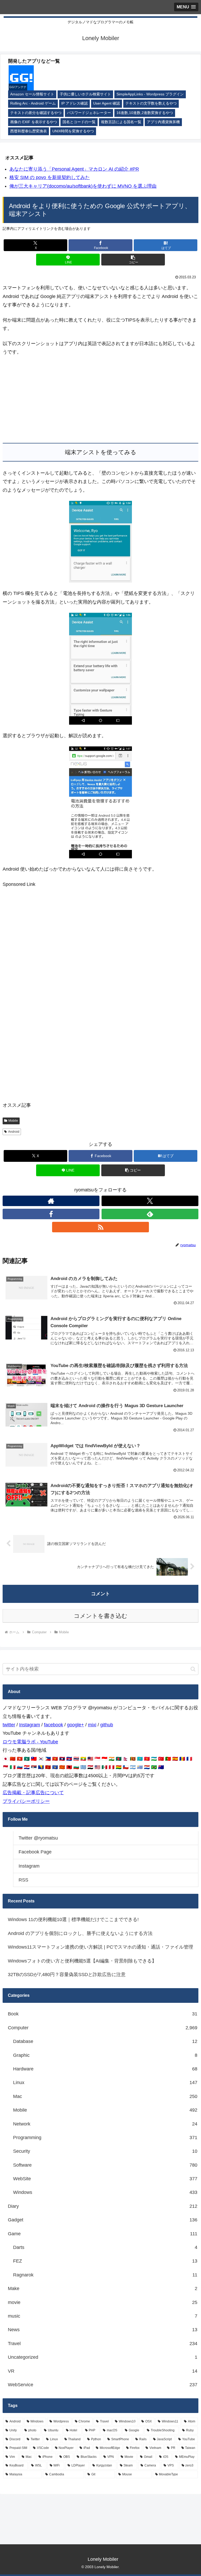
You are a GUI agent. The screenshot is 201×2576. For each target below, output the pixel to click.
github (107, 1725)
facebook (54, 1725)
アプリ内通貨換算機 (163, 122)
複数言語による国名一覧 (121, 122)
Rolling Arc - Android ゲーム (33, 103)
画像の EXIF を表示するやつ (34, 122)
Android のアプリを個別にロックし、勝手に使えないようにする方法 (80, 1933)
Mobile (13, 1121)
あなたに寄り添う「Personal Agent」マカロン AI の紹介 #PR (74, 169)
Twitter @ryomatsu (38, 1838)
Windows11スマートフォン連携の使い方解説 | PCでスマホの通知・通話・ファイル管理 (100, 1947)
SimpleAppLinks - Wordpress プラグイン (150, 94)
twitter (9, 1725)
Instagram (30, 1725)
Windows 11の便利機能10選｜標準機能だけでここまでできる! (73, 1919)
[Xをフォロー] (150, 1201)
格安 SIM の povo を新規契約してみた (50, 177)
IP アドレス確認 (74, 103)
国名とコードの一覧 (79, 122)
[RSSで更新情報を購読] (100, 1227)
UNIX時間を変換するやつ (73, 131)
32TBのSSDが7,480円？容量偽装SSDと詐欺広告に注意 (67, 1975)
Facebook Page (35, 1852)
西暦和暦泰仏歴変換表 (29, 131)
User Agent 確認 (107, 103)
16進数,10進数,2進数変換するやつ (145, 113)
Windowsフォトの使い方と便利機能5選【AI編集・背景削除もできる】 (82, 1961)
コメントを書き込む (101, 1616)
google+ (76, 1725)
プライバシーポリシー (26, 1801)
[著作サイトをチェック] (51, 1201)
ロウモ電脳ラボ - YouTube (30, 1742)
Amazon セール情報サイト (32, 94)
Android (14, 1132)
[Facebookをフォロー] (51, 1214)
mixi (92, 1725)
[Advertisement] (100, 400)
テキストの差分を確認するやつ (36, 113)
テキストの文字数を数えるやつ (151, 103)
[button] (133, 260)
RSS (23, 1880)
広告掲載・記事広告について (33, 1793)
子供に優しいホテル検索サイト (85, 94)
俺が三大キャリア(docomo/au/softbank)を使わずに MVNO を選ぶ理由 (83, 186)
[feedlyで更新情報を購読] (150, 1214)
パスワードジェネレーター (89, 113)
